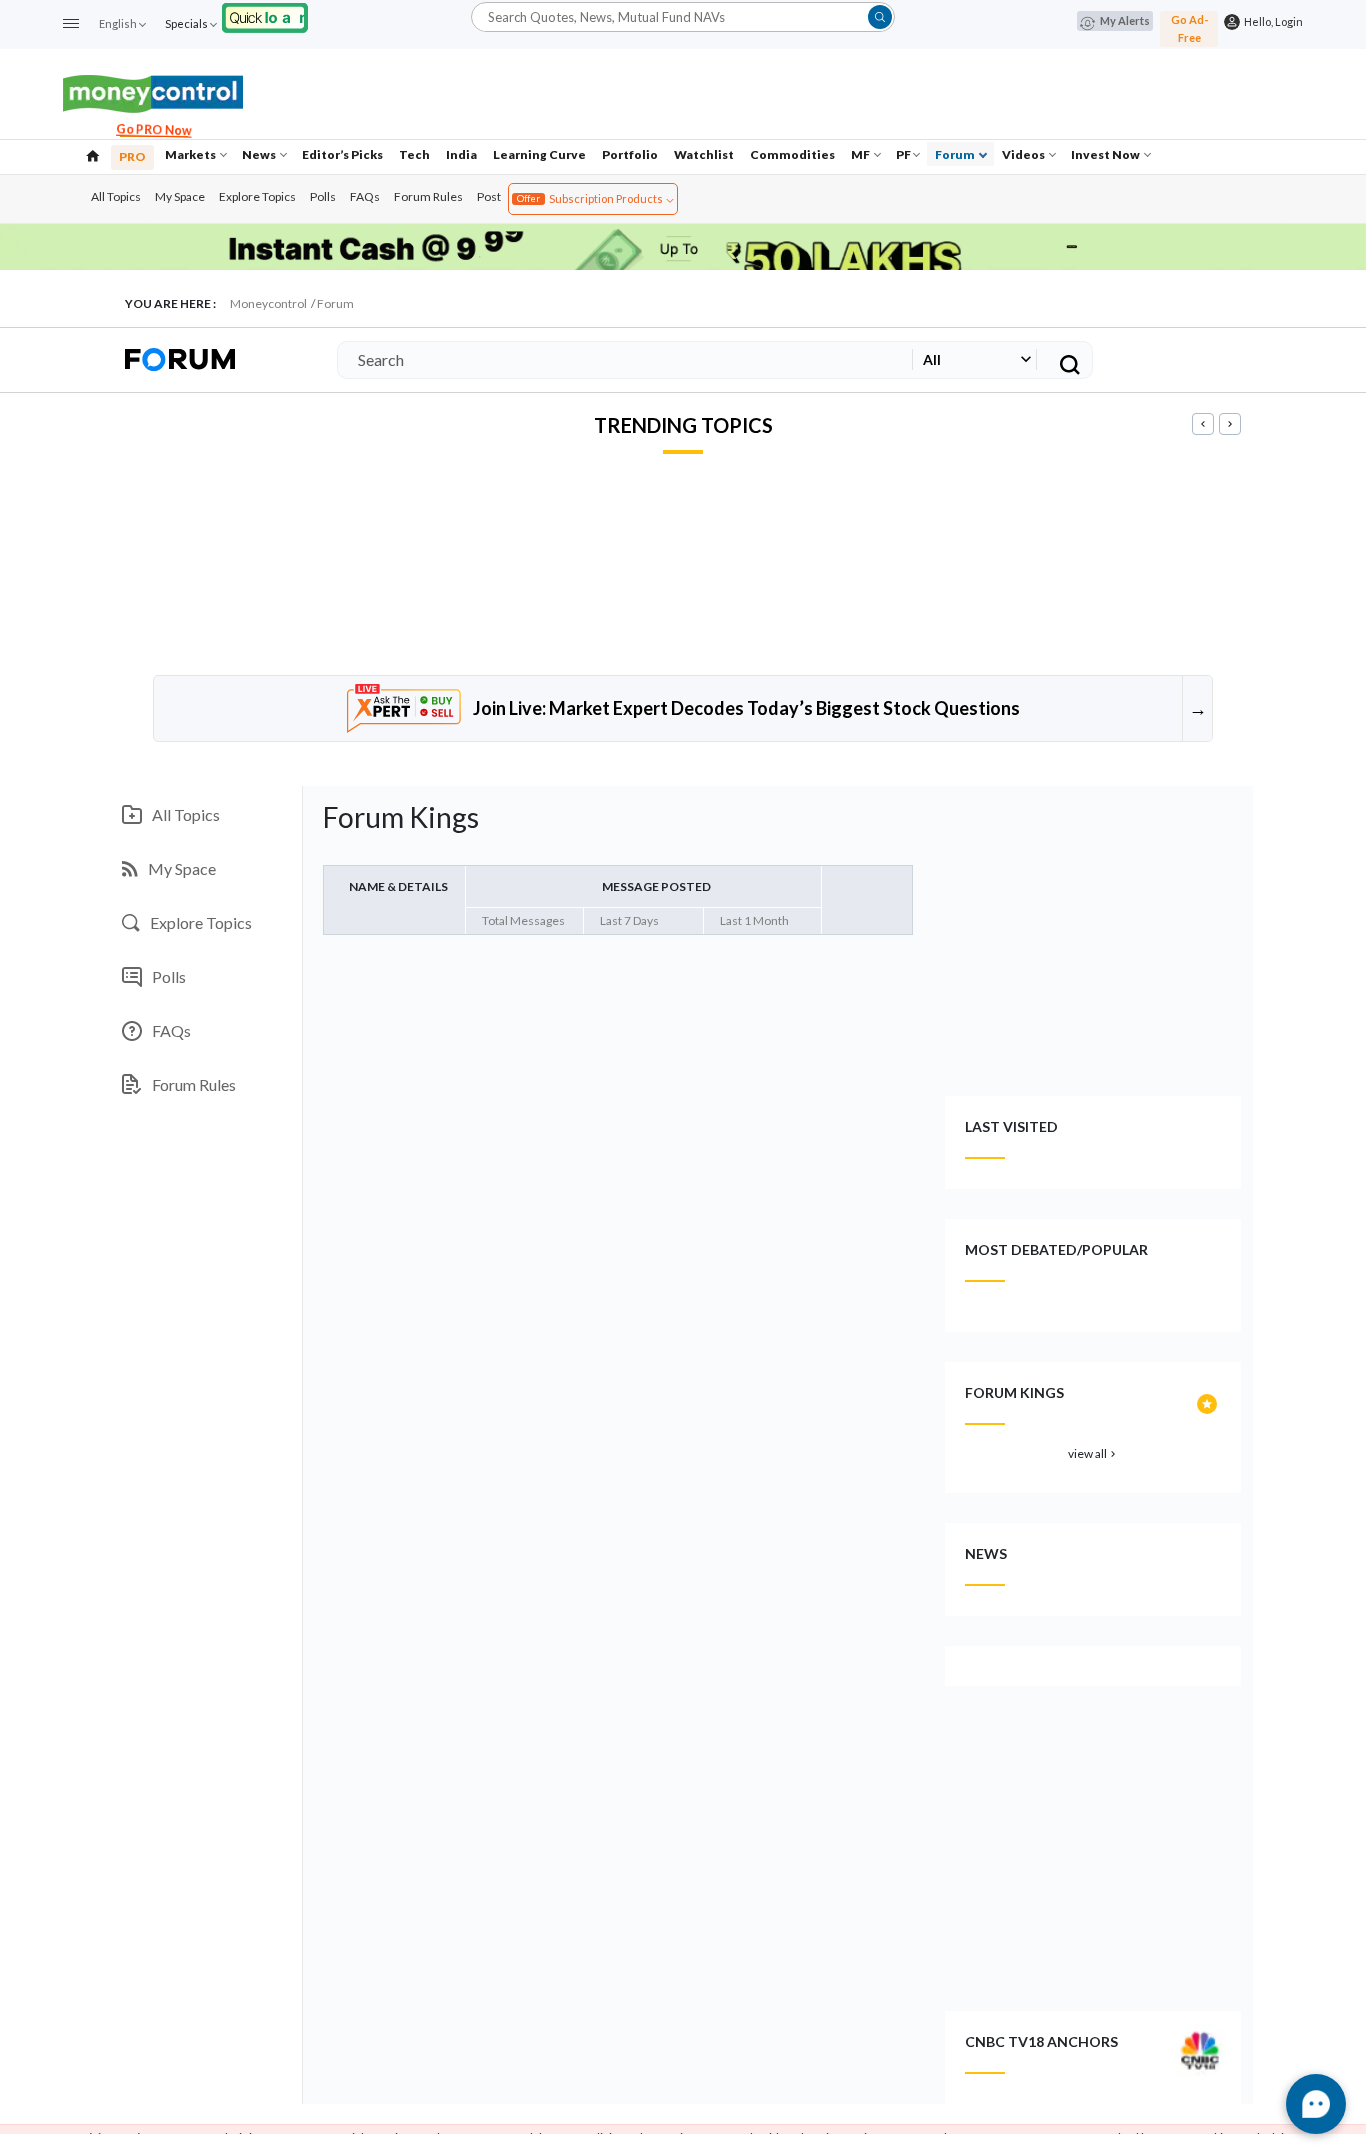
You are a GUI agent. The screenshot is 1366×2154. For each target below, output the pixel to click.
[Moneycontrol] (153, 91)
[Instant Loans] (265, 15)
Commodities (792, 154)
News (260, 154)
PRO (132, 156)
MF (861, 154)
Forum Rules (428, 196)
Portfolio (630, 154)
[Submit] (880, 17)
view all (1093, 1453)
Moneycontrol (268, 303)
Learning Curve (539, 154)
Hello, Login (1271, 21)
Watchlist (704, 154)
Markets (191, 154)
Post (489, 196)
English (118, 23)
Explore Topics (257, 196)
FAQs (365, 196)
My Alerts (1125, 20)
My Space (180, 196)
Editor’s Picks (342, 154)
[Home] (93, 154)
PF (903, 154)
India (461, 154)
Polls (323, 196)
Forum (956, 154)
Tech (414, 154)
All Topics (116, 196)
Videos (1024, 154)
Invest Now (1106, 154)
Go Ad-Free (1189, 28)
